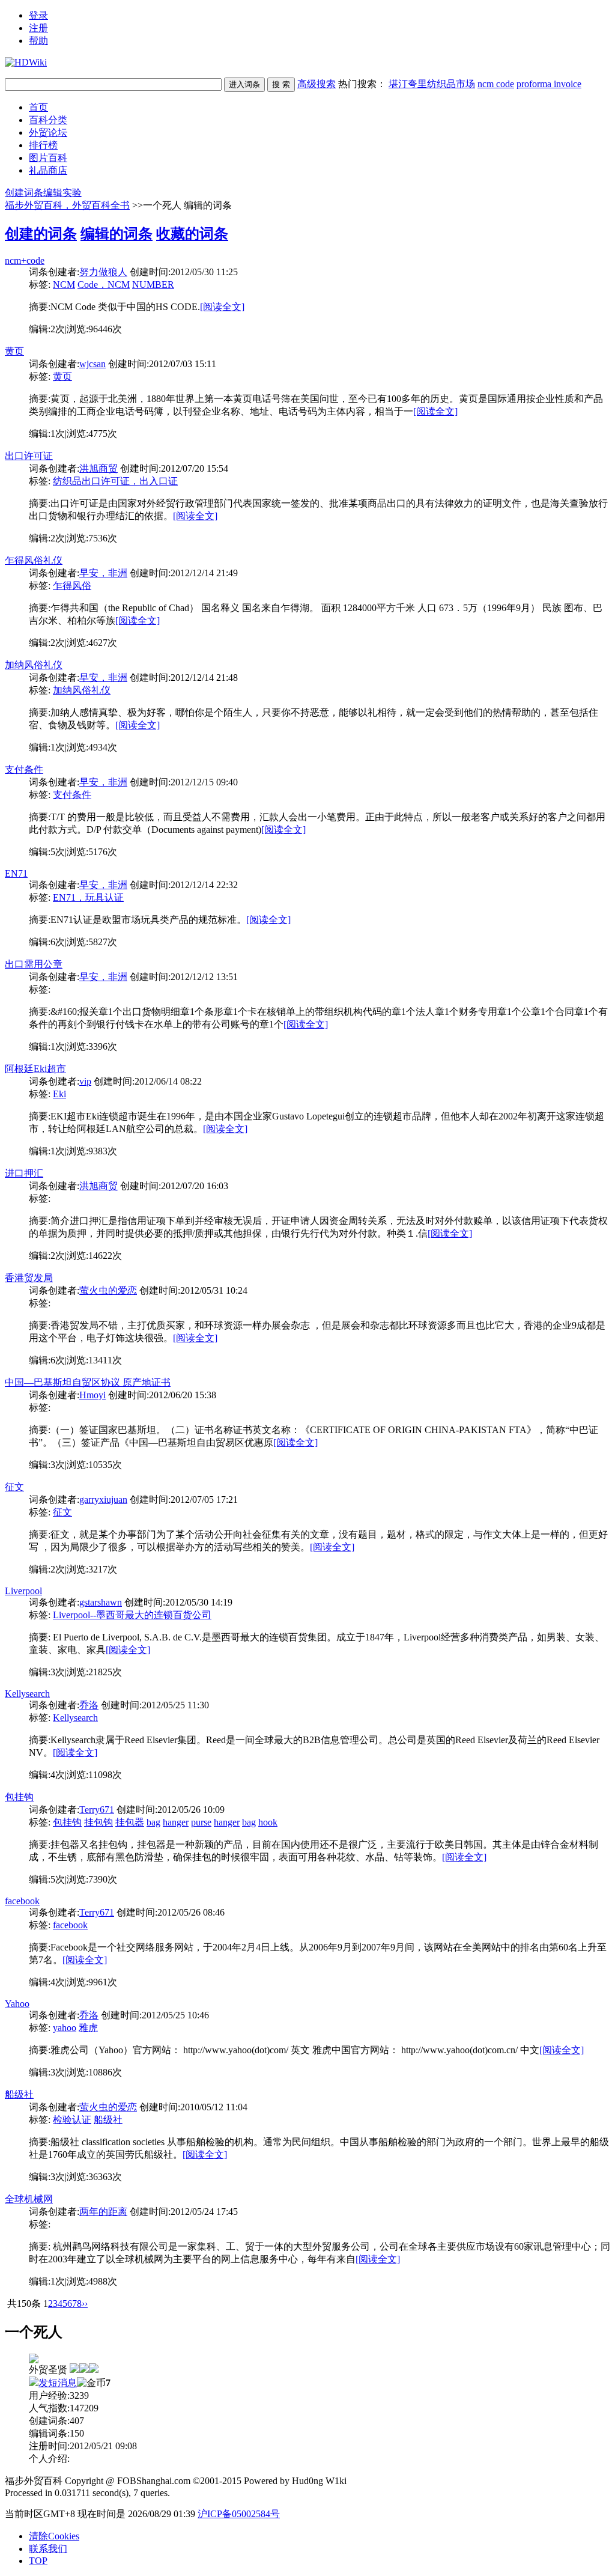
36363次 (105, 2177)
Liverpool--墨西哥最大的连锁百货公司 (132, 1615)
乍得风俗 (72, 586)
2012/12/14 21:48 (204, 677)
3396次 (103, 1046)
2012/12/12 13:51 (204, 977)
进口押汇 (24, 1173)
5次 (58, 852)
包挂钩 (19, 1797)
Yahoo (17, 2004)
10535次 (105, 1465)
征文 (14, 1487)
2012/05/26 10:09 (191, 1810)
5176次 (103, 852)
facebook (22, 1901)
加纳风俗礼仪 (34, 665)
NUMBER (153, 285)
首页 (38, 107)
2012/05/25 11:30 (175, 1705)
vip (85, 1081)
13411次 (105, 1360)
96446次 (105, 329)
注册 (38, 28)
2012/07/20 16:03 (195, 1186)
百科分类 (48, 120)
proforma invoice (549, 84)
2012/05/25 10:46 (175, 2015)
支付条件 (24, 769)
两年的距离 (103, 2212)
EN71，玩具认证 (88, 897)
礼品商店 (48, 170)
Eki (59, 1094)
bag (153, 1822)
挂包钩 (98, 1822)
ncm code (496, 84)
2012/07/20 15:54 (195, 468)
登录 (38, 15)
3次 (58, 1465)
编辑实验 (62, 193)
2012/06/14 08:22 (168, 1081)
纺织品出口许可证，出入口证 (115, 481)
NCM (64, 285)
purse (201, 1822)
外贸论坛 (48, 132)
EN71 (16, 873)
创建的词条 (41, 234)
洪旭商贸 (98, 468)
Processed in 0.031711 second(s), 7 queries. (87, 2493)
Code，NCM (104, 285)
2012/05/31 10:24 (214, 1290)
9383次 (103, 1151)
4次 (58, 1775)
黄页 (14, 351)
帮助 (38, 41)
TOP (38, 2561)
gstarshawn (101, 1602)
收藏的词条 (192, 234)
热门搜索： (460, 84)
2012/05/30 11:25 (204, 272)
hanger (176, 1822)
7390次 (103, 1879)
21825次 (105, 1672)
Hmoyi (92, 1395)
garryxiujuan (103, 1500)
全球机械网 (29, 2199)
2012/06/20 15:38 (183, 1395)
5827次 (103, 942)
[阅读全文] (222, 307)
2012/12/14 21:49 (204, 573)
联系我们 (48, 2549)
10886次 (105, 2072)
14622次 (105, 1256)
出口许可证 (29, 456)
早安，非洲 (103, 573)
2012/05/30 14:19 (199, 1602)
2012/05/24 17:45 (204, 2212)
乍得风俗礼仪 (34, 560)
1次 (58, 434)
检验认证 (72, 2120)
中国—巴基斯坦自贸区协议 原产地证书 (88, 1382)
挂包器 (130, 1822)
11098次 (105, 1775)
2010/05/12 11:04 (214, 2107)
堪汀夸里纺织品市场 (432, 84)
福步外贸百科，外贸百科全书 (67, 205)
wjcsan (92, 364)
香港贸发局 (29, 1278)
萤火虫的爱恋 (108, 1290)
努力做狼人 (103, 272)
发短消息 (58, 2383)
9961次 (103, 1982)
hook (268, 1822)
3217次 (103, 1569)
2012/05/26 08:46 (191, 1912)
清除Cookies (54, 2536)
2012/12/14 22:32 (204, 885)
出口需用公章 (34, 964)
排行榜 (43, 145)
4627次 (103, 643)
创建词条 (24, 193)
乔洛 (89, 1705)
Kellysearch (27, 1694)
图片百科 (48, 158)
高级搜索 (317, 84)
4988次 (103, 2281)
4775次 (103, 434)
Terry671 (97, 1810)
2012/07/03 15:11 (183, 364)
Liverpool (23, 1591)
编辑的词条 (117, 234)
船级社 (19, 2094)
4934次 (103, 747)
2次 (58, 329)
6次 (58, 942)
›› (85, 2303)
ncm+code (25, 260)
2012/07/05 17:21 (204, 1500)
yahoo (65, 2028)
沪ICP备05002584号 (239, 2514)
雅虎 (88, 2028)
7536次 (103, 538)
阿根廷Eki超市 (35, 1069)
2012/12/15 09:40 (204, 782)
